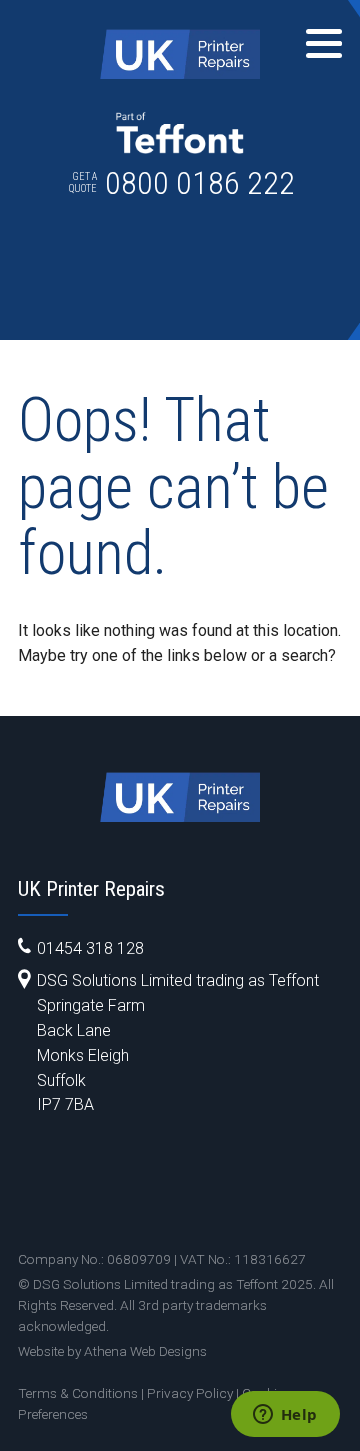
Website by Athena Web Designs (112, 1351)
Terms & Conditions (78, 1393)
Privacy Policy (190, 1393)
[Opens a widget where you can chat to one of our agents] (285, 1416)
